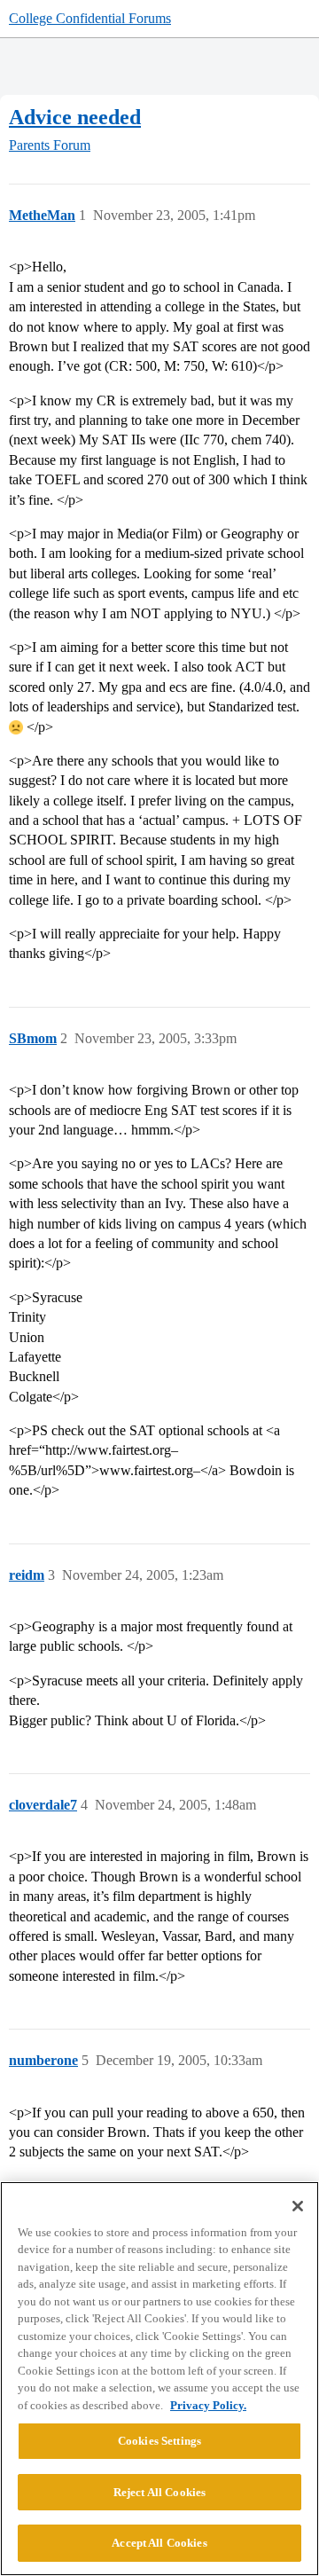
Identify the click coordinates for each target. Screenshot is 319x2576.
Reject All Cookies (159, 2492)
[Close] (298, 2206)
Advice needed (75, 117)
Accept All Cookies (159, 2543)
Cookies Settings (159, 2441)
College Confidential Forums (90, 18)
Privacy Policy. (208, 2405)
